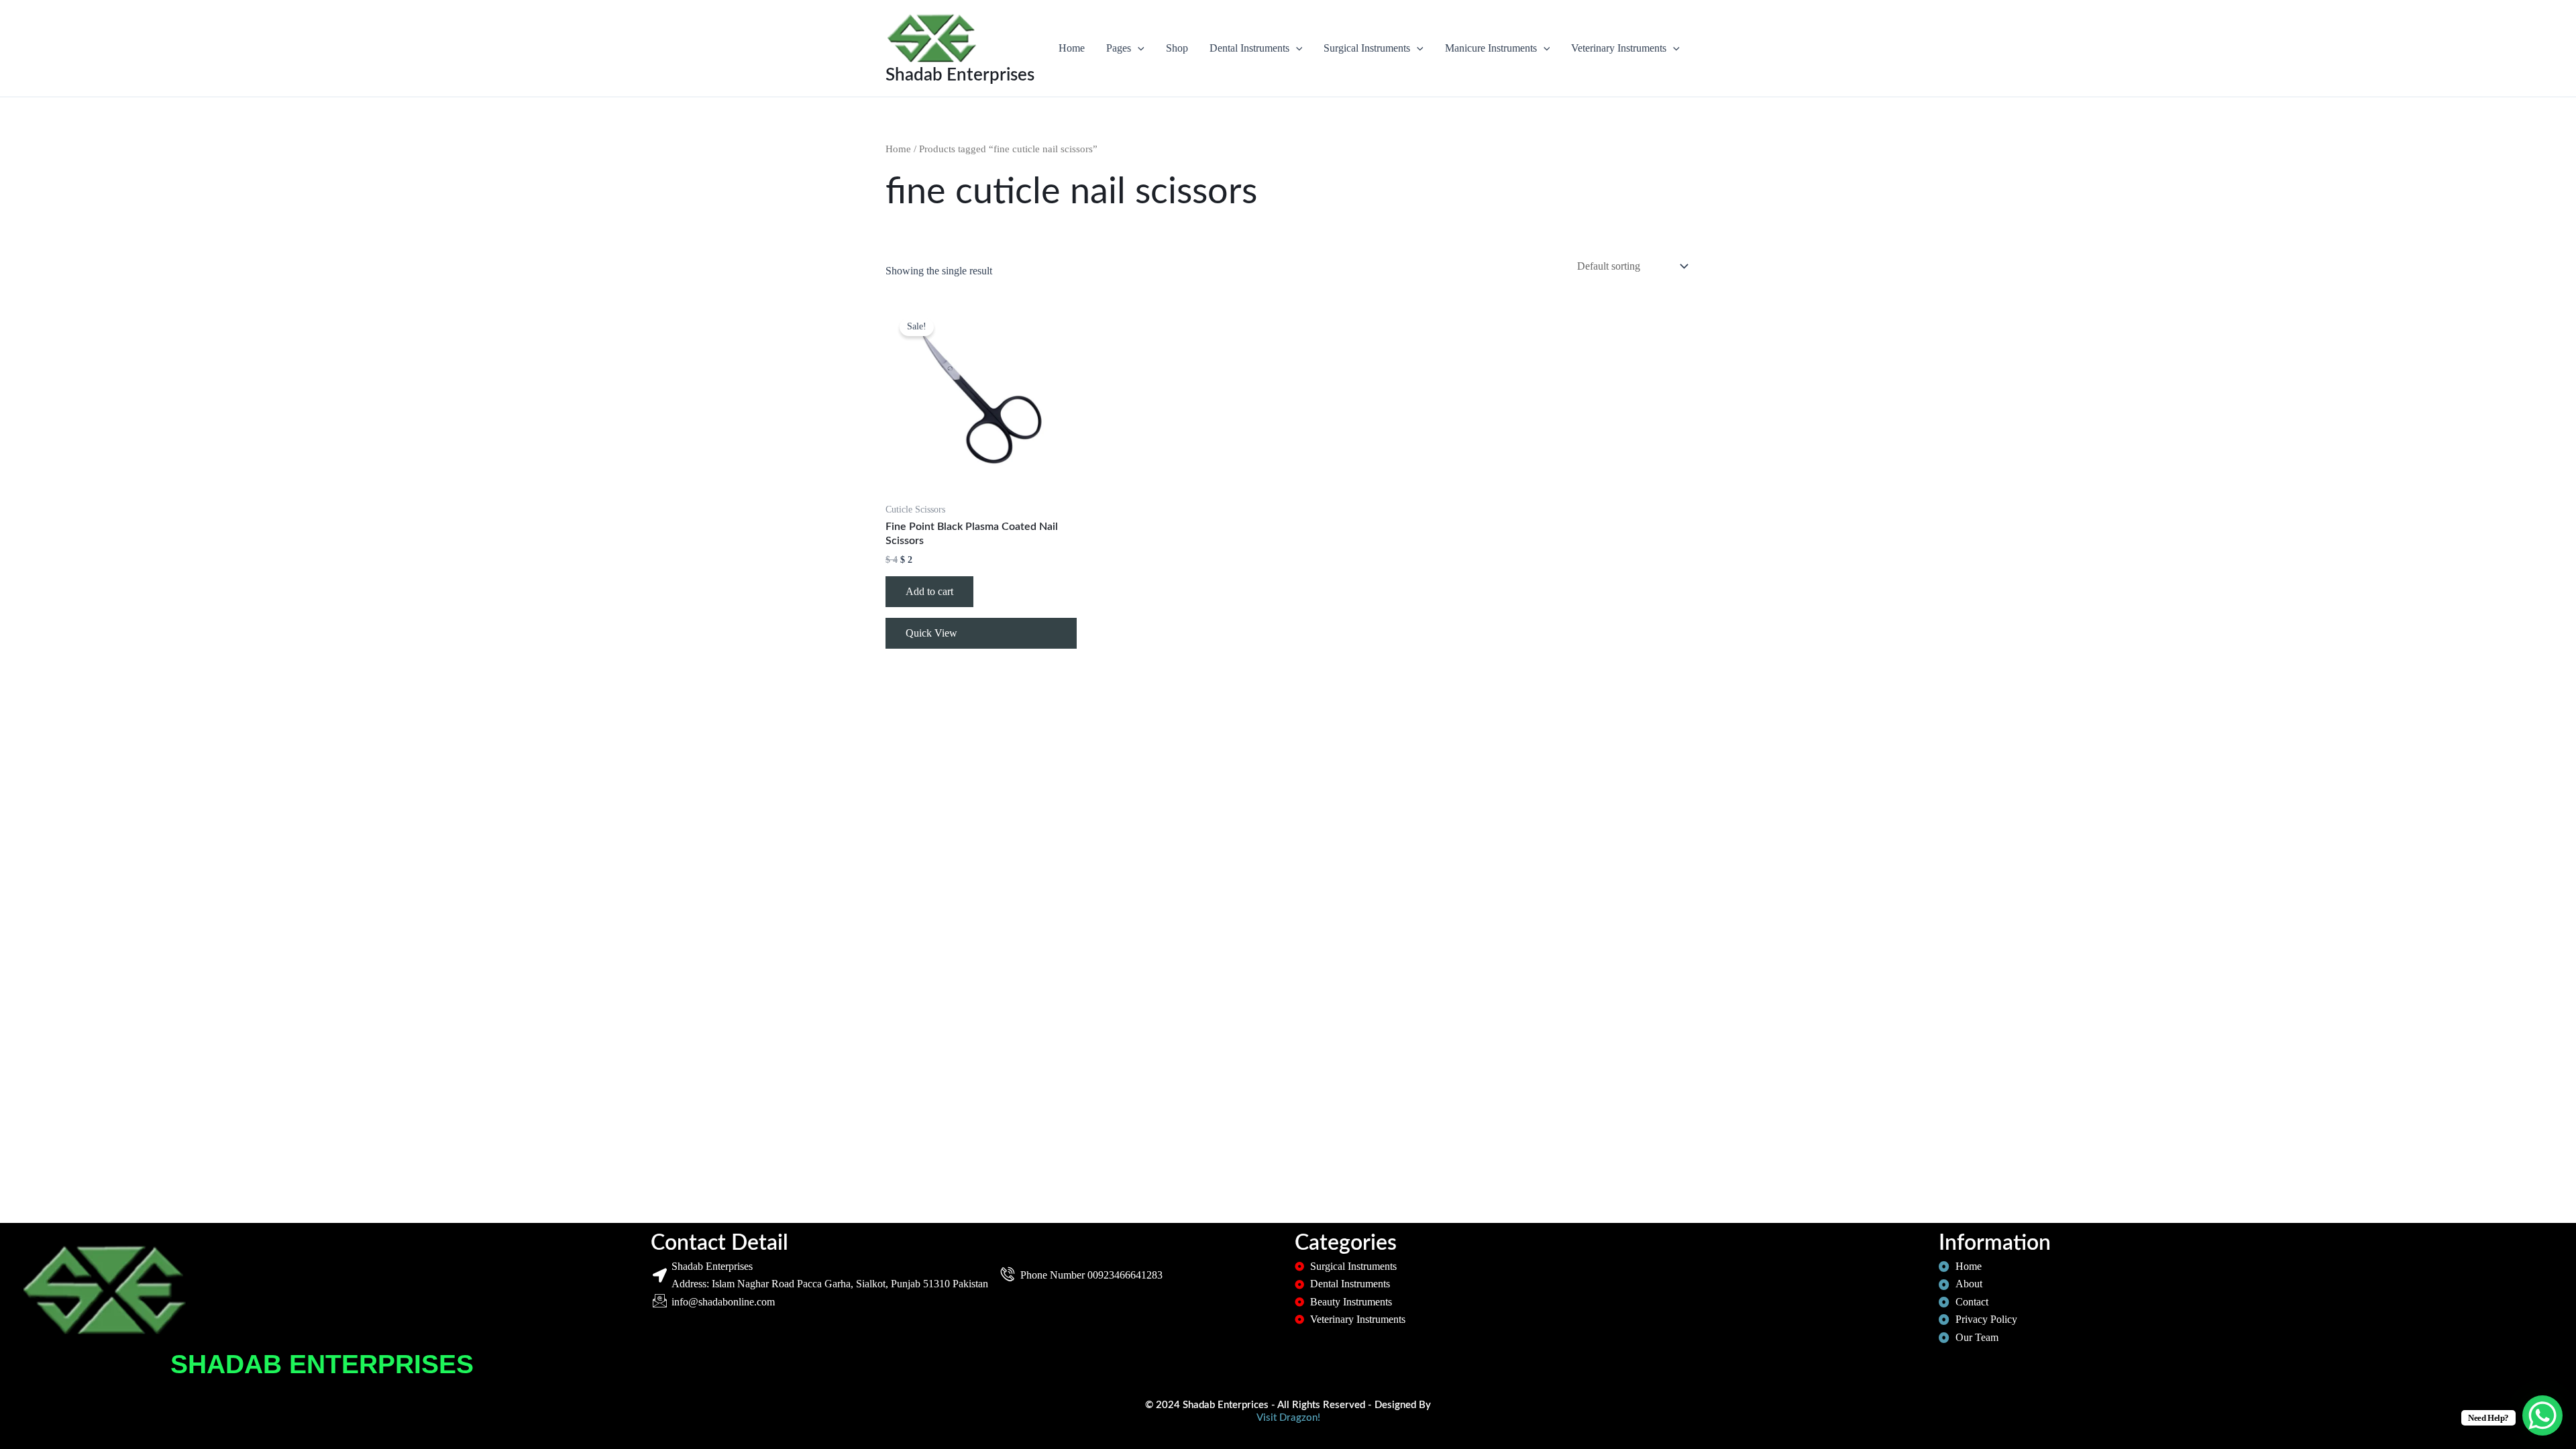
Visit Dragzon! (1288, 1418)
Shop (1177, 48)
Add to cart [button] (929, 591)
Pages (1119, 48)
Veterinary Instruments (1619, 48)
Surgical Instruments (1367, 48)
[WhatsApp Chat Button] (2542, 1415)
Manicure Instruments (1491, 48)
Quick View (931, 633)
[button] (1138, 48)
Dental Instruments (1249, 48)
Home (1072, 48)
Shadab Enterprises (960, 75)
